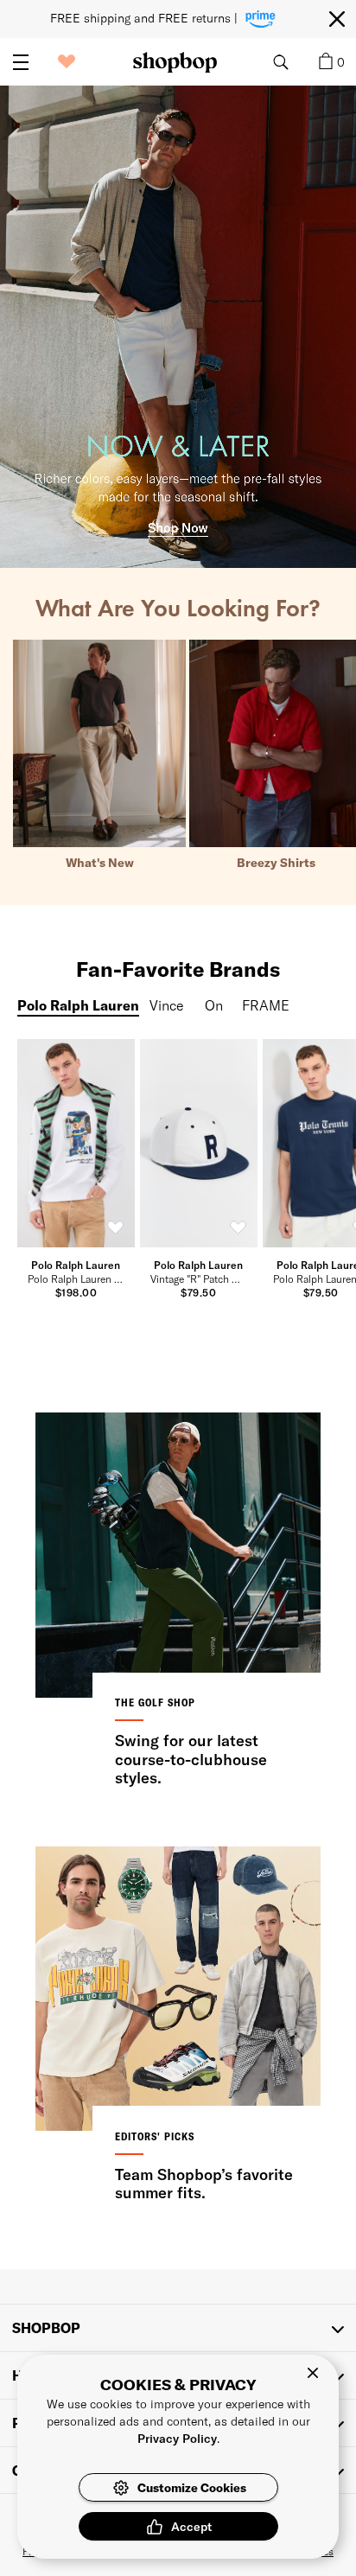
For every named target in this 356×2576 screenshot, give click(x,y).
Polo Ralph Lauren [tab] (78, 1005)
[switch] (116, 1228)
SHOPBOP (46, 2327)
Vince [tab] (167, 1005)
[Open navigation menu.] (21, 62)
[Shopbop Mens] (175, 62)
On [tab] (213, 1005)
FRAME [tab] (266, 1005)
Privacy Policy (177, 2438)
